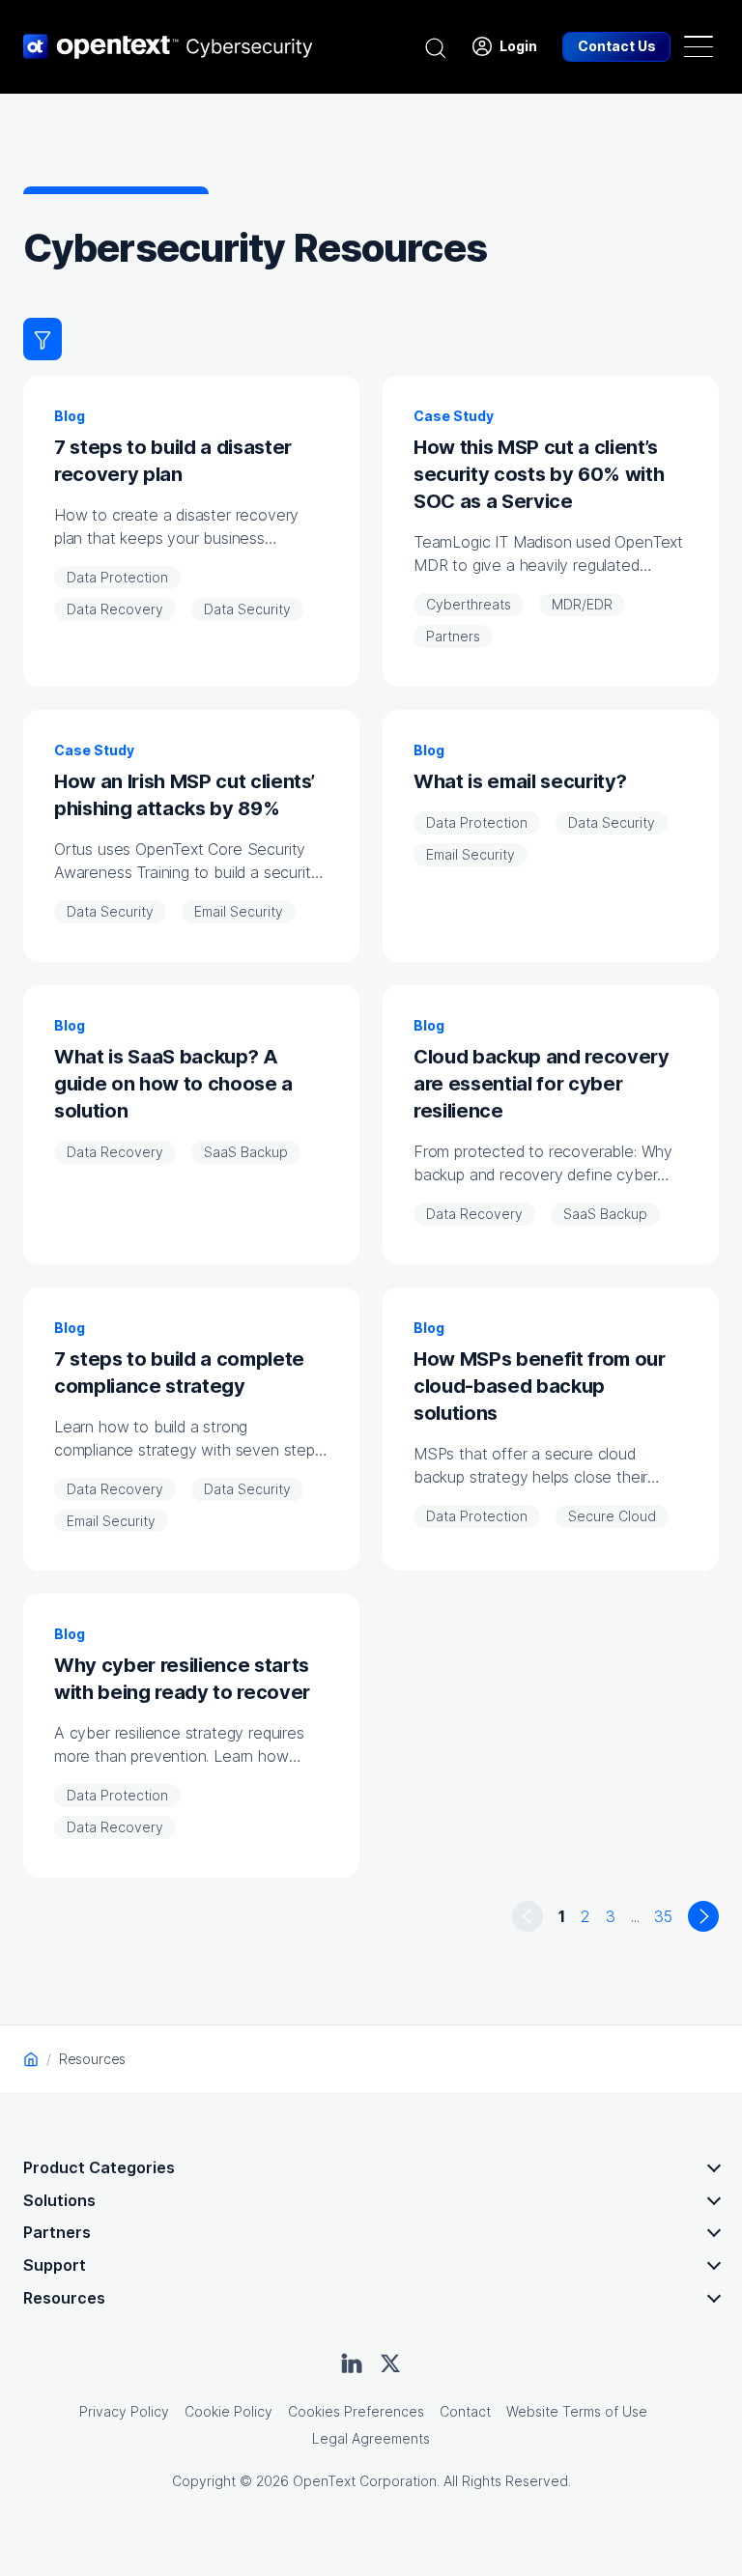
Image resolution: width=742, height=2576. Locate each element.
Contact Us (617, 46)
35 (663, 1916)
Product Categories (99, 2167)
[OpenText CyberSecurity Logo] (168, 46)
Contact (465, 2411)
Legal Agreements (371, 2438)
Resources (64, 2298)
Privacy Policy (124, 2411)
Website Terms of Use (577, 2411)
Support (55, 2265)
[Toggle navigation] (699, 46)
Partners (57, 2232)
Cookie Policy (228, 2411)
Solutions (59, 2200)
